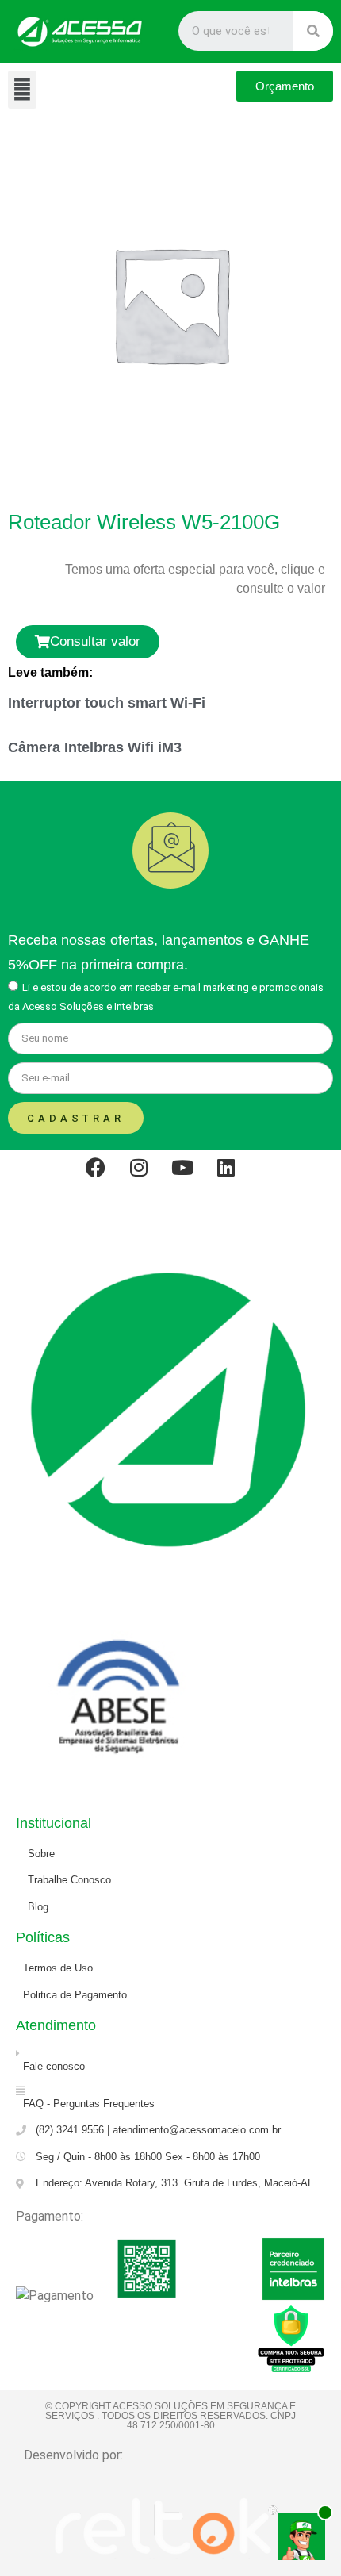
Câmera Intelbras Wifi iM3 (95, 747)
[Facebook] (105, 1177)
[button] (22, 90)
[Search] (313, 31)
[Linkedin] (236, 1177)
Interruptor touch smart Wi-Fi (107, 703)
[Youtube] (193, 1177)
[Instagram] (149, 1177)
